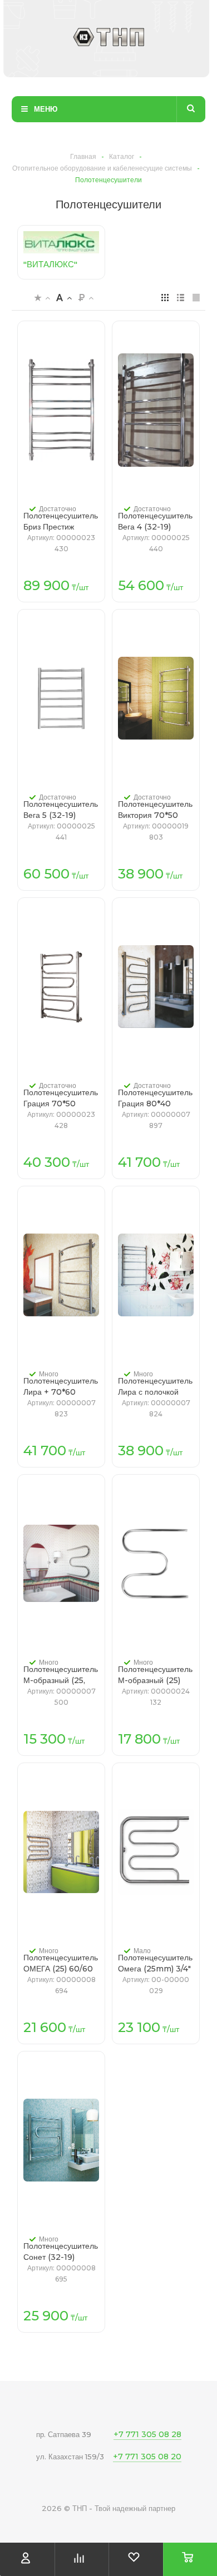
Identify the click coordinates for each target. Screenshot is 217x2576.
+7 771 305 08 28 (147, 2434)
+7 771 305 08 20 (147, 2457)
